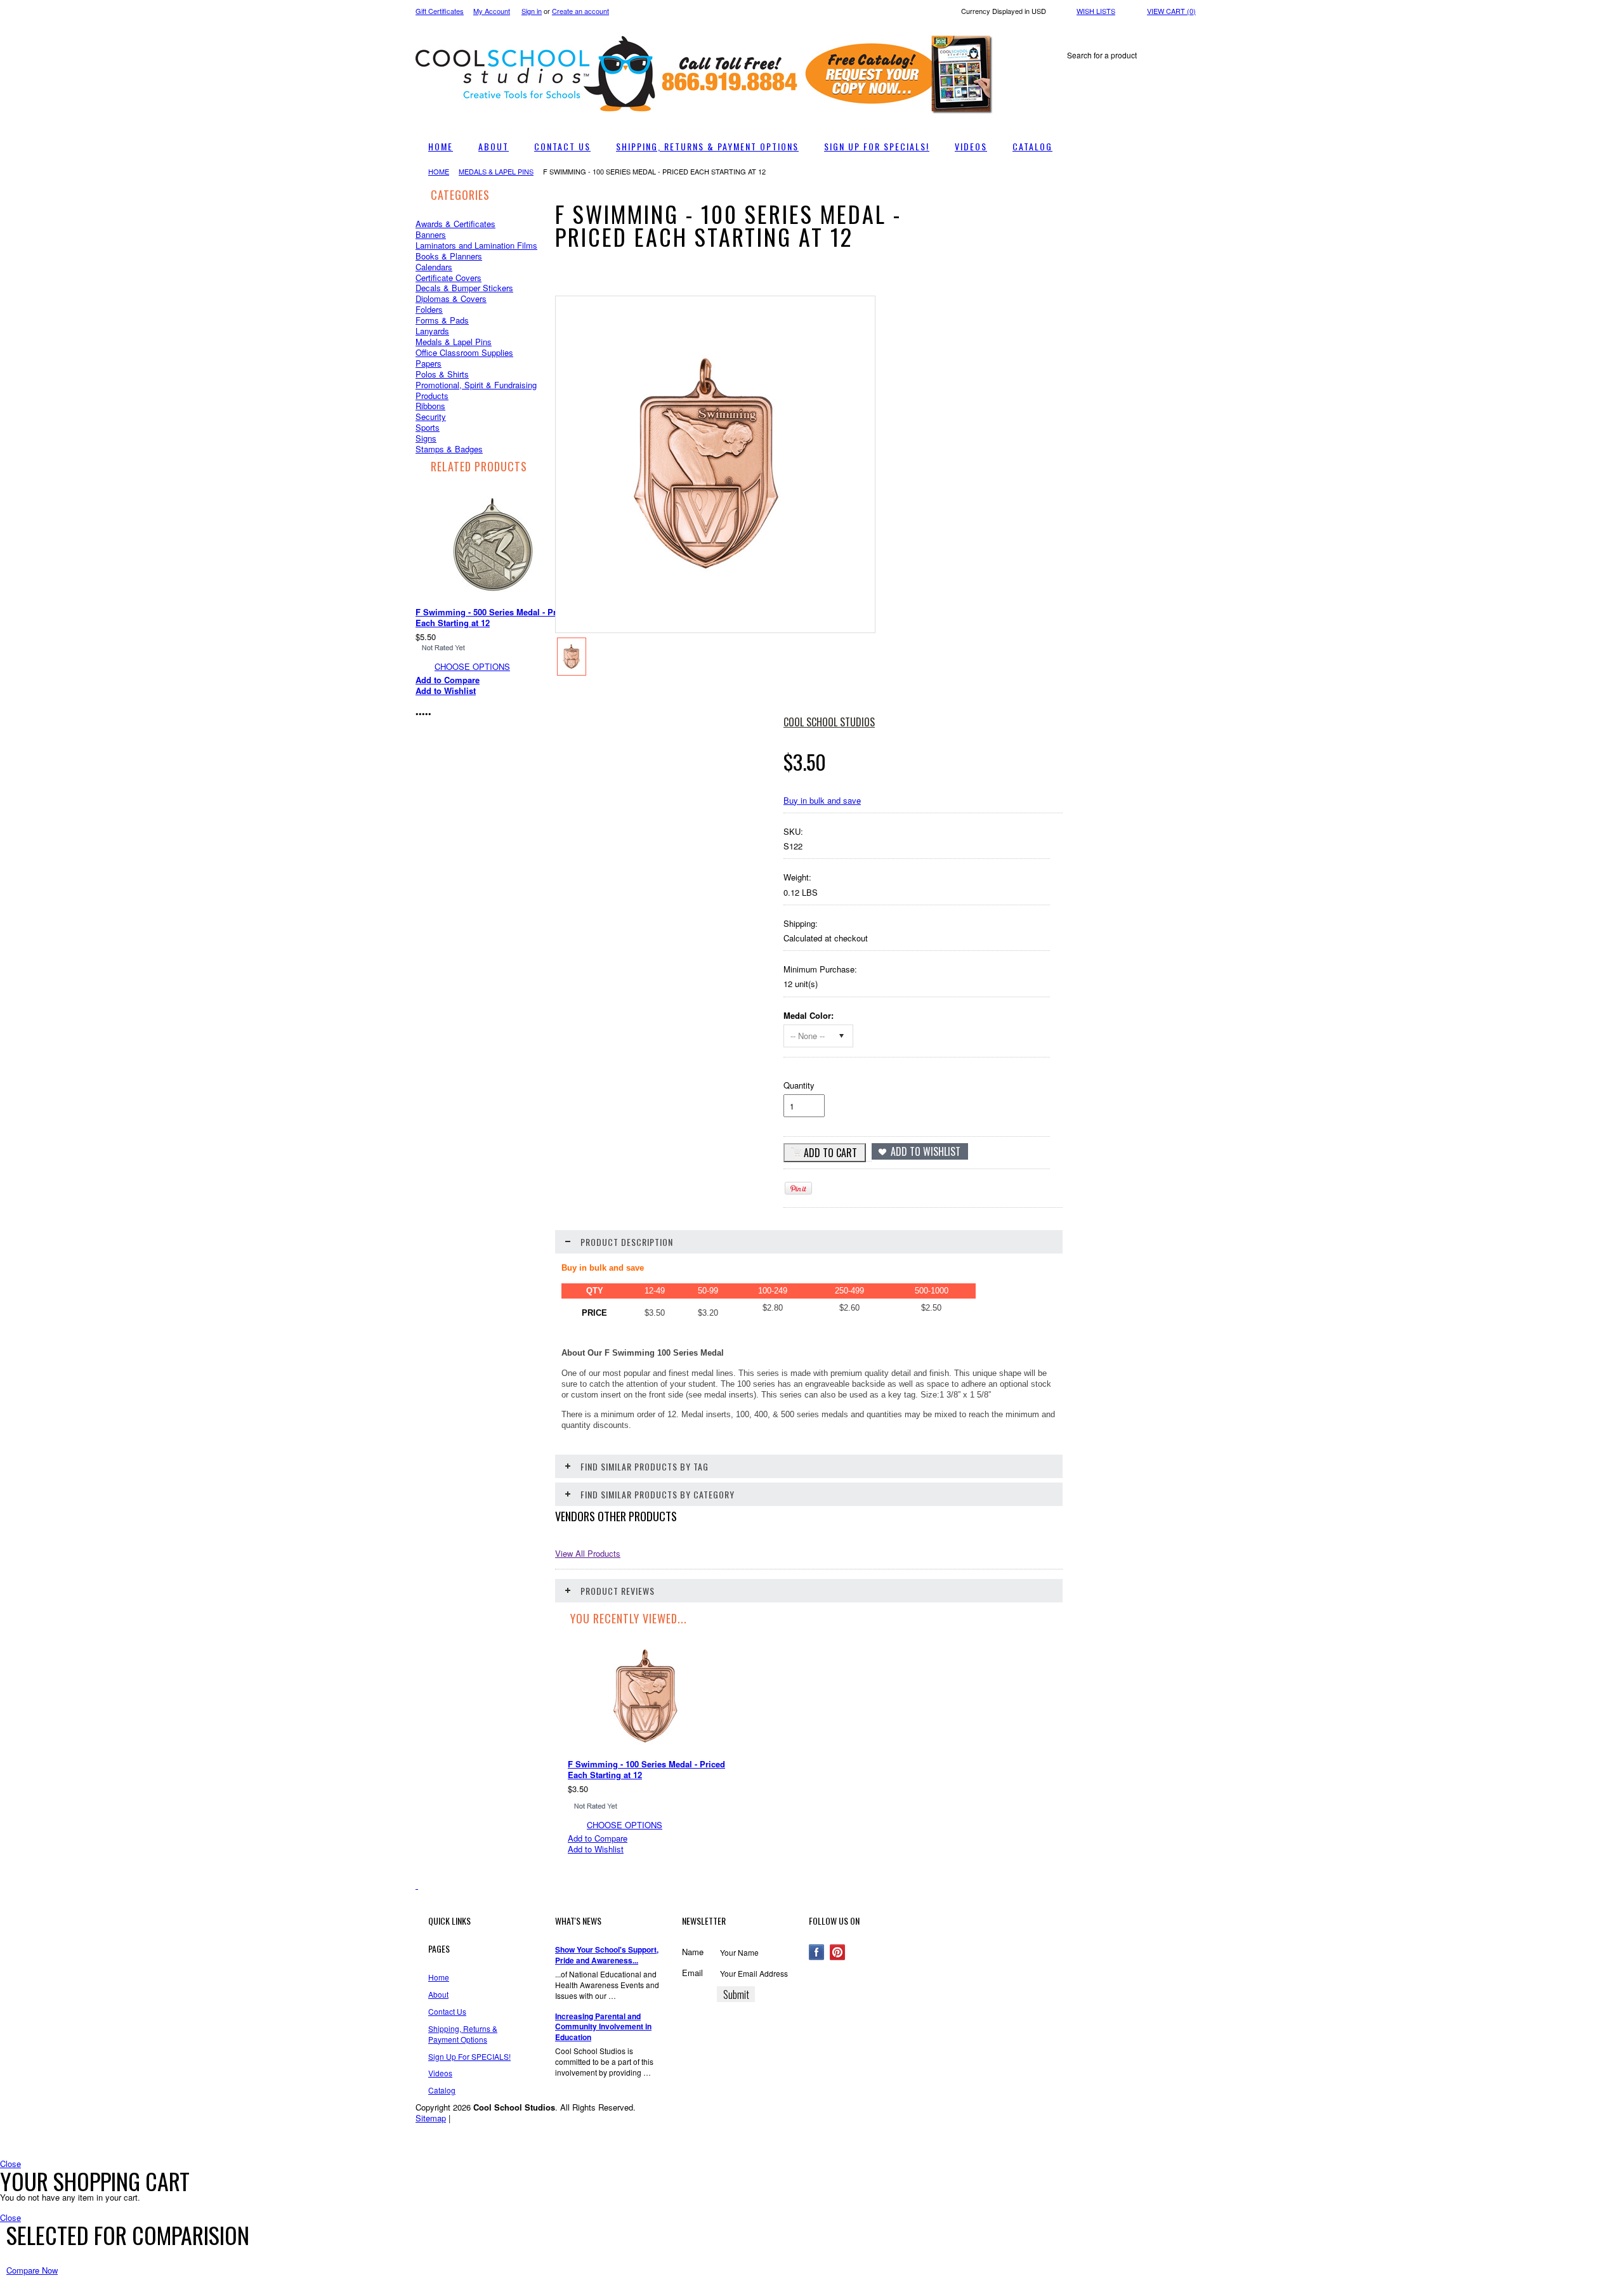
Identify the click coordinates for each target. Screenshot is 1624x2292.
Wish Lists (1096, 11)
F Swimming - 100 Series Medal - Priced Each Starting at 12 (646, 1769)
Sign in (532, 11)
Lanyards (432, 331)
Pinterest (838, 1952)
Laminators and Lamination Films (476, 245)
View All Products (588, 1553)
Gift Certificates (440, 11)
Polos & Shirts (442, 374)
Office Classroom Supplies (464, 352)
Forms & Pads (442, 320)
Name (693, 1952)
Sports (428, 427)
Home (439, 171)
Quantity (799, 1085)
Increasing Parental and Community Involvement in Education (603, 2027)
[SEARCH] (1197, 56)
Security (431, 416)
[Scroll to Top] (417, 1885)
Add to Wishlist (464, 691)
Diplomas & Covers (451, 298)
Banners (431, 234)
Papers (429, 363)
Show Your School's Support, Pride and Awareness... (607, 1955)
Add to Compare (466, 680)
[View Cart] (998, 29)
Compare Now (32, 2270)
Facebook (817, 1952)
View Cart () (1171, 11)
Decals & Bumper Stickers (464, 288)
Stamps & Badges (449, 449)
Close (10, 2164)
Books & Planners (449, 256)
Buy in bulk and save (822, 800)
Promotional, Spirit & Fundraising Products (476, 390)
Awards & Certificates (455, 224)
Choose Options (491, 666)
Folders (429, 309)
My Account (492, 11)
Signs (426, 438)
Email (692, 1973)
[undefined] (709, 581)
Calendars (434, 267)
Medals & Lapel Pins (496, 171)
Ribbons (430, 406)
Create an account (580, 11)
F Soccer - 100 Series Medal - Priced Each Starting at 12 (505, 617)
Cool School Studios (829, 722)
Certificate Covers (449, 278)
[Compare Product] (1011, 29)
